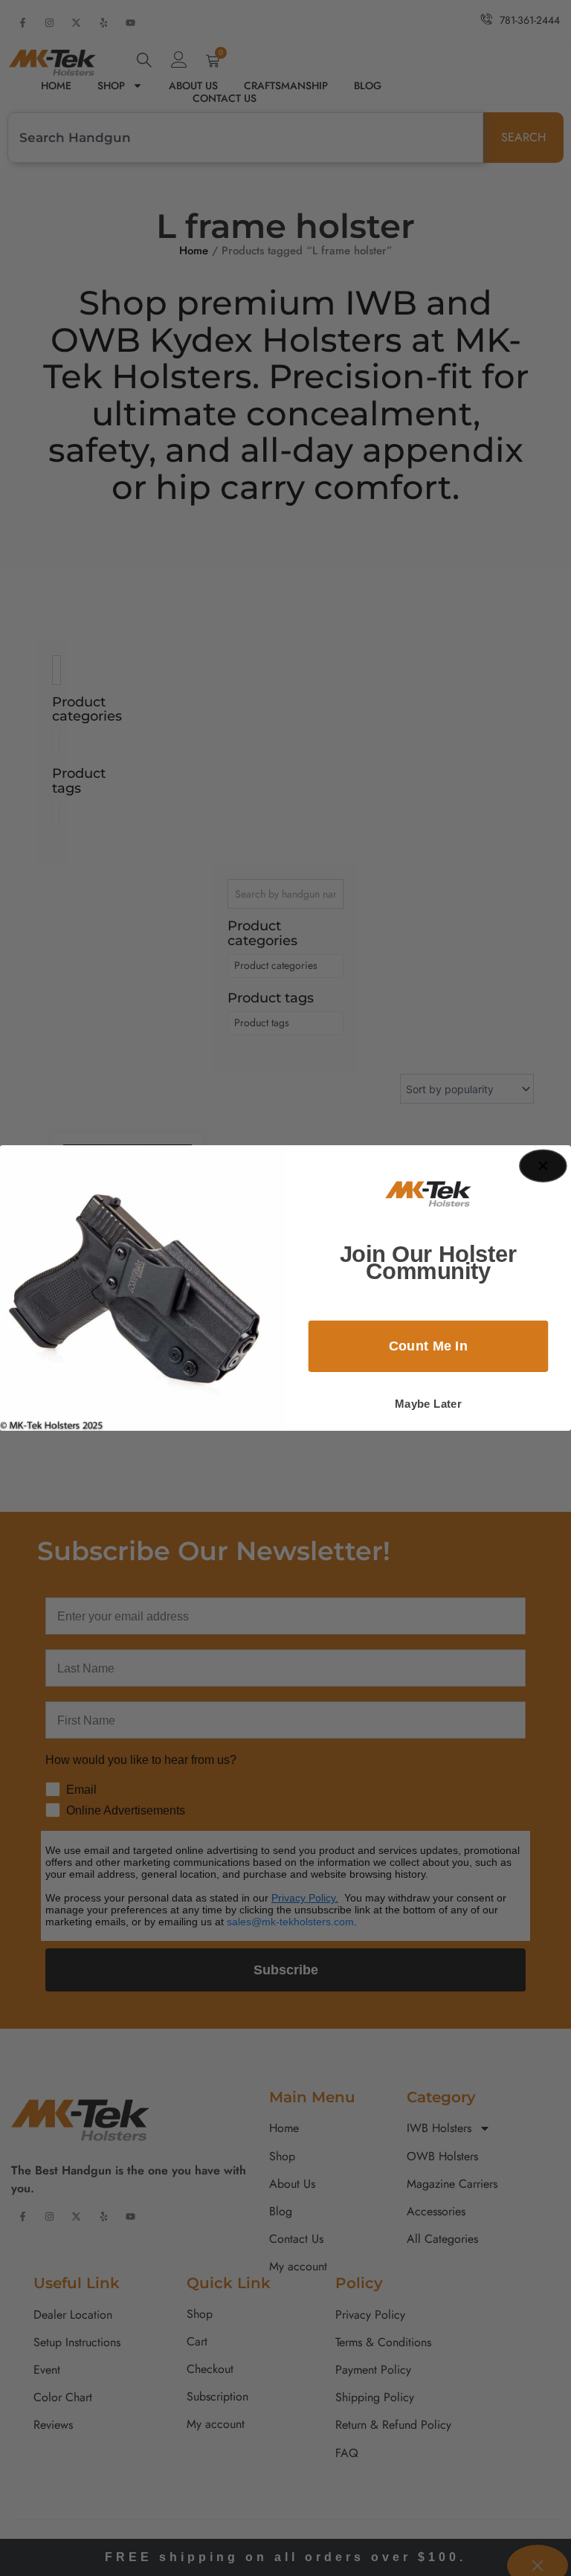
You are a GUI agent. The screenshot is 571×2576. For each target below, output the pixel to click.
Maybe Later (428, 1404)
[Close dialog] (543, 1166)
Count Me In (429, 1346)
